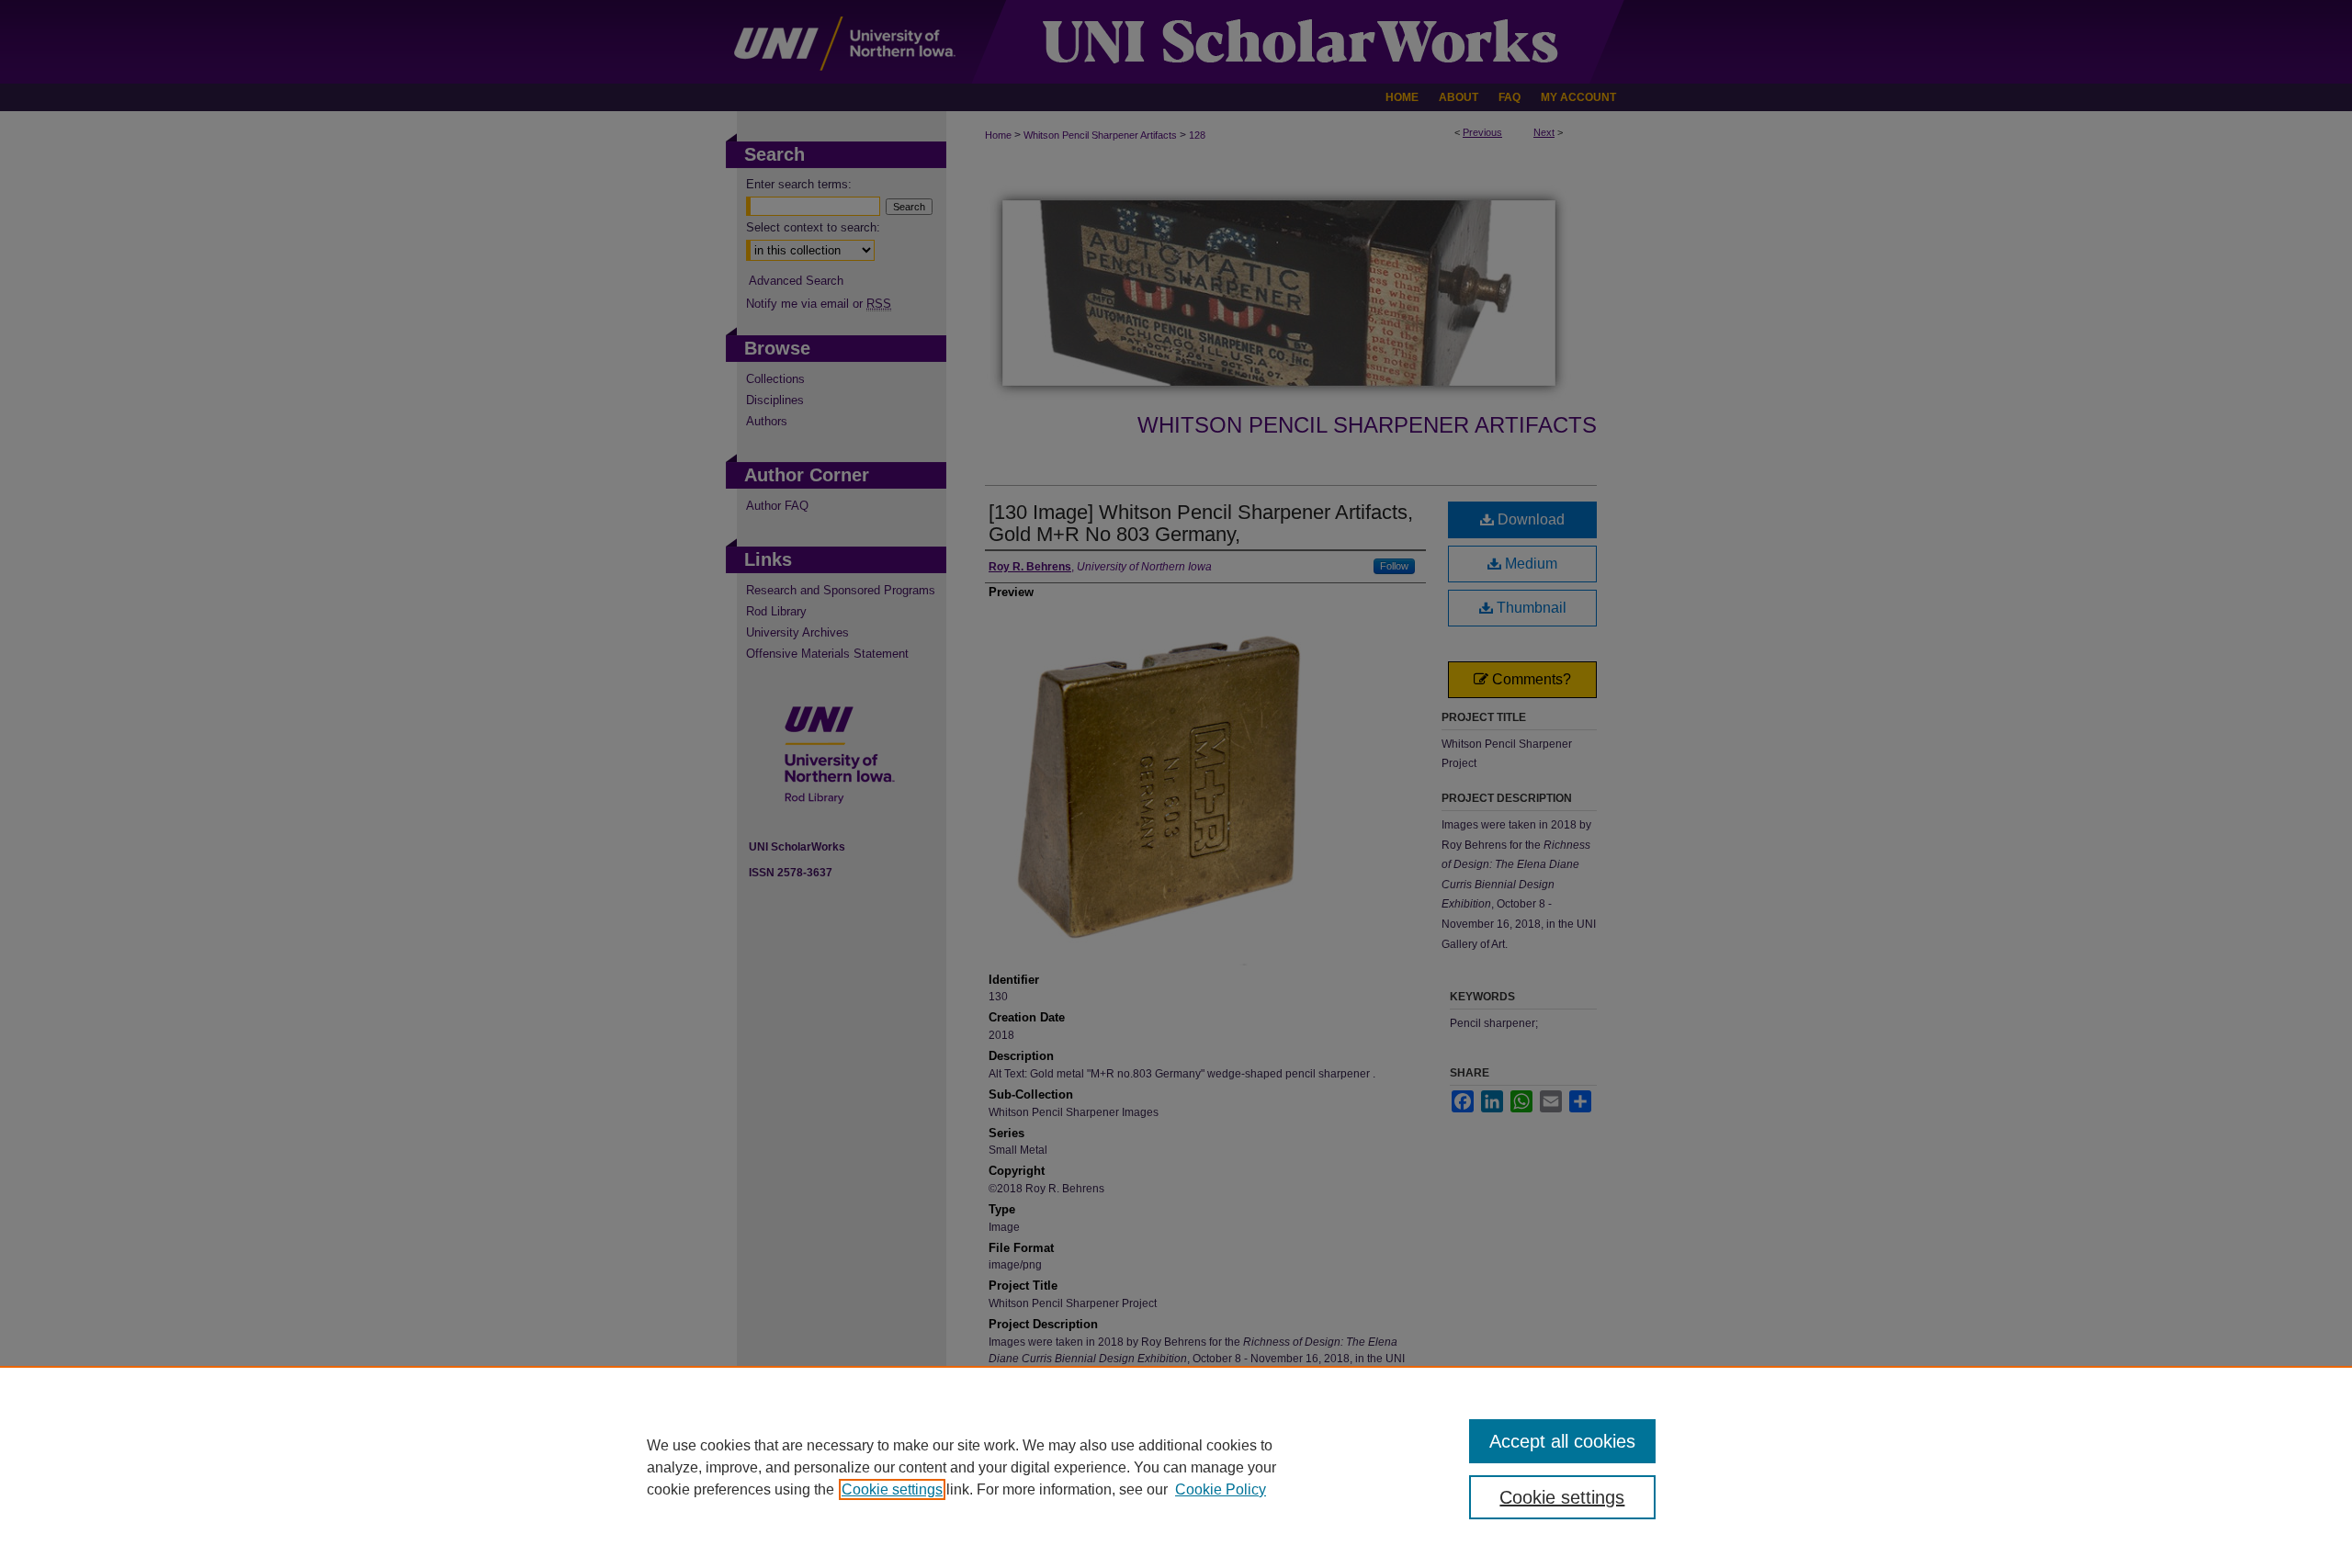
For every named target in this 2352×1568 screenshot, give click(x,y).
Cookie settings (892, 1489)
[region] (1176, 1467)
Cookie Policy (1221, 1489)
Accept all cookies (1562, 1441)
